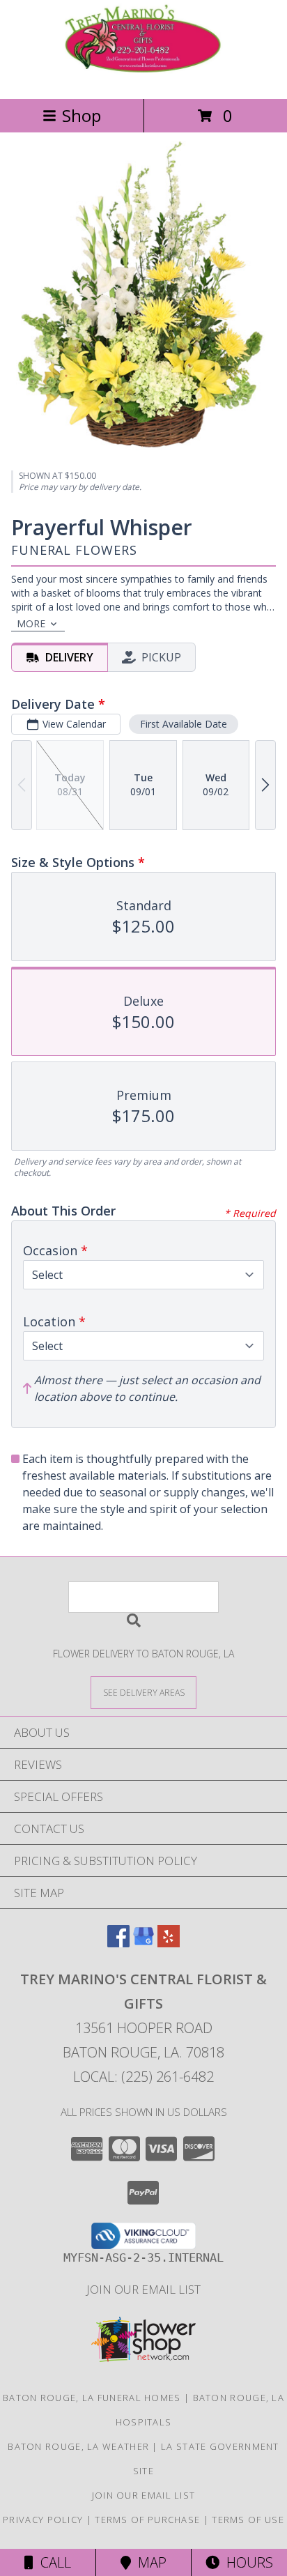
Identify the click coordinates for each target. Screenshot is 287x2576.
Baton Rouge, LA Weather (78, 2446)
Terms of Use (248, 2520)
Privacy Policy (43, 2520)
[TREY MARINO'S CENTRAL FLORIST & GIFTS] (143, 78)
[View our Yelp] (169, 1943)
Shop (82, 115)
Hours (246, 2562)
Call (52, 2562)
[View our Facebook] (118, 1943)
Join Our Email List (143, 2289)
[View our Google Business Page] (143, 1943)
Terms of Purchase (147, 2520)
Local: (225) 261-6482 (143, 2077)
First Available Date (184, 724)
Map (149, 2562)
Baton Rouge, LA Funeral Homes (92, 2398)
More (31, 623)
